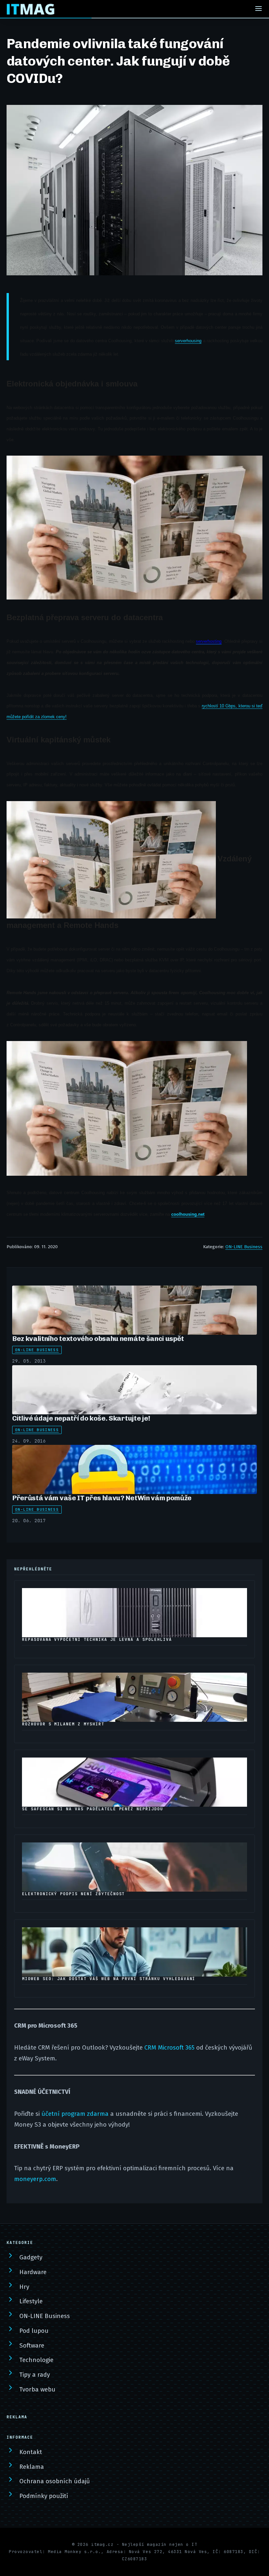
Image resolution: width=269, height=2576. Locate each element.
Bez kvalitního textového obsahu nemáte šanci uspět (98, 1338)
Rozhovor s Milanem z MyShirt (63, 1724)
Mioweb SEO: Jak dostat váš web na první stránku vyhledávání (109, 1979)
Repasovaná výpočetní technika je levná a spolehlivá (97, 1640)
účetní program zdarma (75, 2114)
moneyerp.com (35, 2179)
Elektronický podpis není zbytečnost (73, 1894)
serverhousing (188, 341)
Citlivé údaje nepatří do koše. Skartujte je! (81, 1418)
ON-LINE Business (244, 1247)
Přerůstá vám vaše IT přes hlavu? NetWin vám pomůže (102, 1498)
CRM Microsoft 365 (169, 2048)
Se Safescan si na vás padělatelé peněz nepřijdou (93, 1809)
